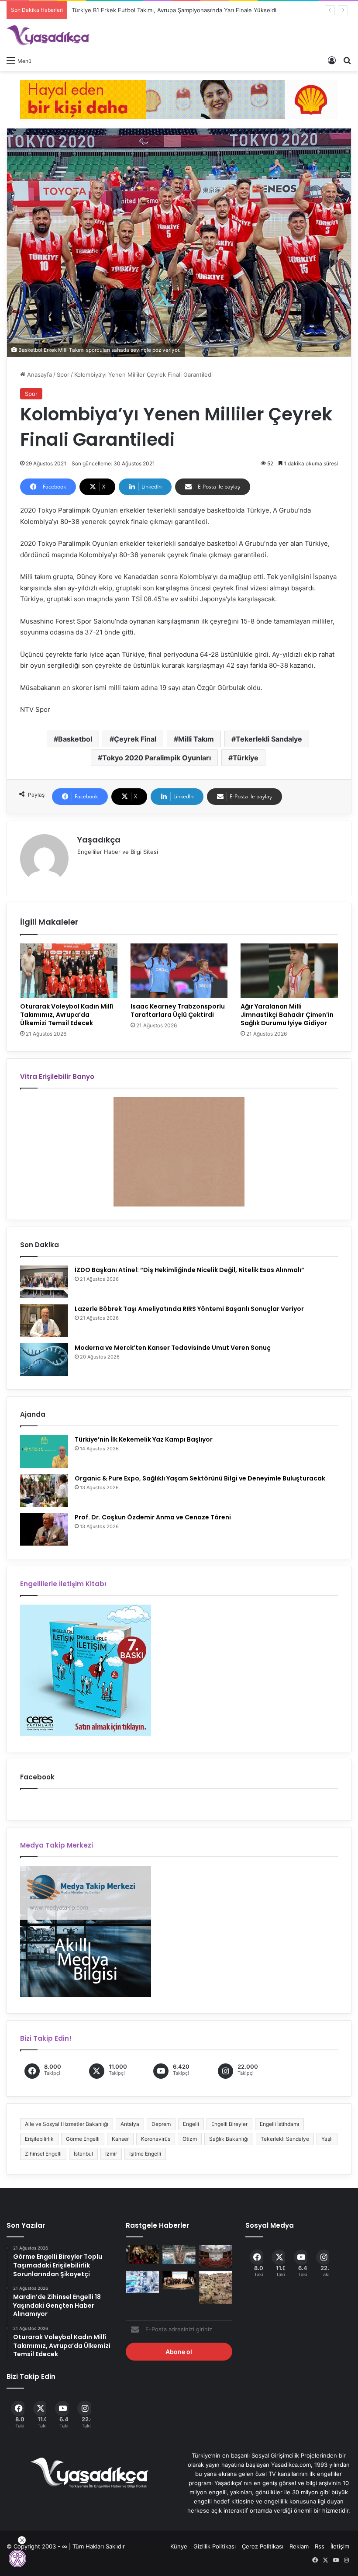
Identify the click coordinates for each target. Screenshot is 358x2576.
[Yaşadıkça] (48, 35)
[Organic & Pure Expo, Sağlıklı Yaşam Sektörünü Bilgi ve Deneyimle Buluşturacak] (44, 1490)
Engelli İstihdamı (279, 2124)
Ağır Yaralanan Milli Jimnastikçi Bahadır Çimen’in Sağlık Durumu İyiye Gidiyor (287, 1015)
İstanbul (83, 2154)
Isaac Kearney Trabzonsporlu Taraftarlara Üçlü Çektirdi (178, 1011)
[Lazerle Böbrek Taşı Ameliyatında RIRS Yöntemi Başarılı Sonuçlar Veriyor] (44, 1321)
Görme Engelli (83, 2139)
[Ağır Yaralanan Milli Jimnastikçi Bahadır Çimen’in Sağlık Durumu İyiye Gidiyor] (289, 971)
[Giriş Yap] (332, 60)
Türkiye (246, 758)
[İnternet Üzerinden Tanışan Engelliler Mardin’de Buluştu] (216, 2288)
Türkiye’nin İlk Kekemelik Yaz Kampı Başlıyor (144, 1439)
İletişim (340, 2546)
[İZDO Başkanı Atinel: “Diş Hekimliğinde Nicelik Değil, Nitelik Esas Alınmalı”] (44, 1282)
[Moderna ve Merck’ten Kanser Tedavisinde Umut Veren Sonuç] (44, 1360)
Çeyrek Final (135, 739)
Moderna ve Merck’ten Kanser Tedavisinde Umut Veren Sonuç (173, 1348)
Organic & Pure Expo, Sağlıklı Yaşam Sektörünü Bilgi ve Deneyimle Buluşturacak (200, 1478)
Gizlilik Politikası (215, 2546)
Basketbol (75, 739)
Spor (63, 374)
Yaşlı (327, 2139)
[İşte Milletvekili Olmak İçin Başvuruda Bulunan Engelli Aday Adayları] (216, 2256)
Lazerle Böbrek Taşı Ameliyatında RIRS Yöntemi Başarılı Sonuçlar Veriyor (189, 1309)
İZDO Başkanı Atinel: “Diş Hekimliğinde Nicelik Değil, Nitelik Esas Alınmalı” (189, 1270)
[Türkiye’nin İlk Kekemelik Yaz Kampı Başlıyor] (44, 1451)
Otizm (190, 2139)
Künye (179, 2546)
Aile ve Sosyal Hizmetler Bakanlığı (67, 2124)
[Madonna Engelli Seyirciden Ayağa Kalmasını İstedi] (142, 2254)
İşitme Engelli (145, 2154)
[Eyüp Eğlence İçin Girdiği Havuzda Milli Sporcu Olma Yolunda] (179, 2255)
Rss (320, 2546)
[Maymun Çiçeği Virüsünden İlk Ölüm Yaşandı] (142, 2282)
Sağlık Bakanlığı (229, 2139)
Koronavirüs (156, 2139)
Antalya (130, 2124)
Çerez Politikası (263, 2546)
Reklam (299, 2546)
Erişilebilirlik (39, 2139)
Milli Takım (196, 739)
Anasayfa (39, 374)
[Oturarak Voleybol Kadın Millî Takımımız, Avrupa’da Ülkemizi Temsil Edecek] (69, 971)
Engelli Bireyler (229, 2124)
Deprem (161, 2124)
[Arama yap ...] (347, 60)
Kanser (120, 2139)
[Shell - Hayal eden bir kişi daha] (179, 99)
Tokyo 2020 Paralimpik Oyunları (157, 758)
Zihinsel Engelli (43, 2154)
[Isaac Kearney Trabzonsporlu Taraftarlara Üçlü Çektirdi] (179, 971)
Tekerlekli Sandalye (269, 739)
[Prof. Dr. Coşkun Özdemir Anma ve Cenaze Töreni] (44, 1529)
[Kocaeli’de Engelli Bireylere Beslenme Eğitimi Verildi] (179, 2280)
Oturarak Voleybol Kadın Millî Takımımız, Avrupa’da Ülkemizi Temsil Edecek (67, 1015)
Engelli (191, 2124)
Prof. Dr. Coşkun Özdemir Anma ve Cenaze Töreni (153, 1517)
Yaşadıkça (99, 840)
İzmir (111, 2154)
